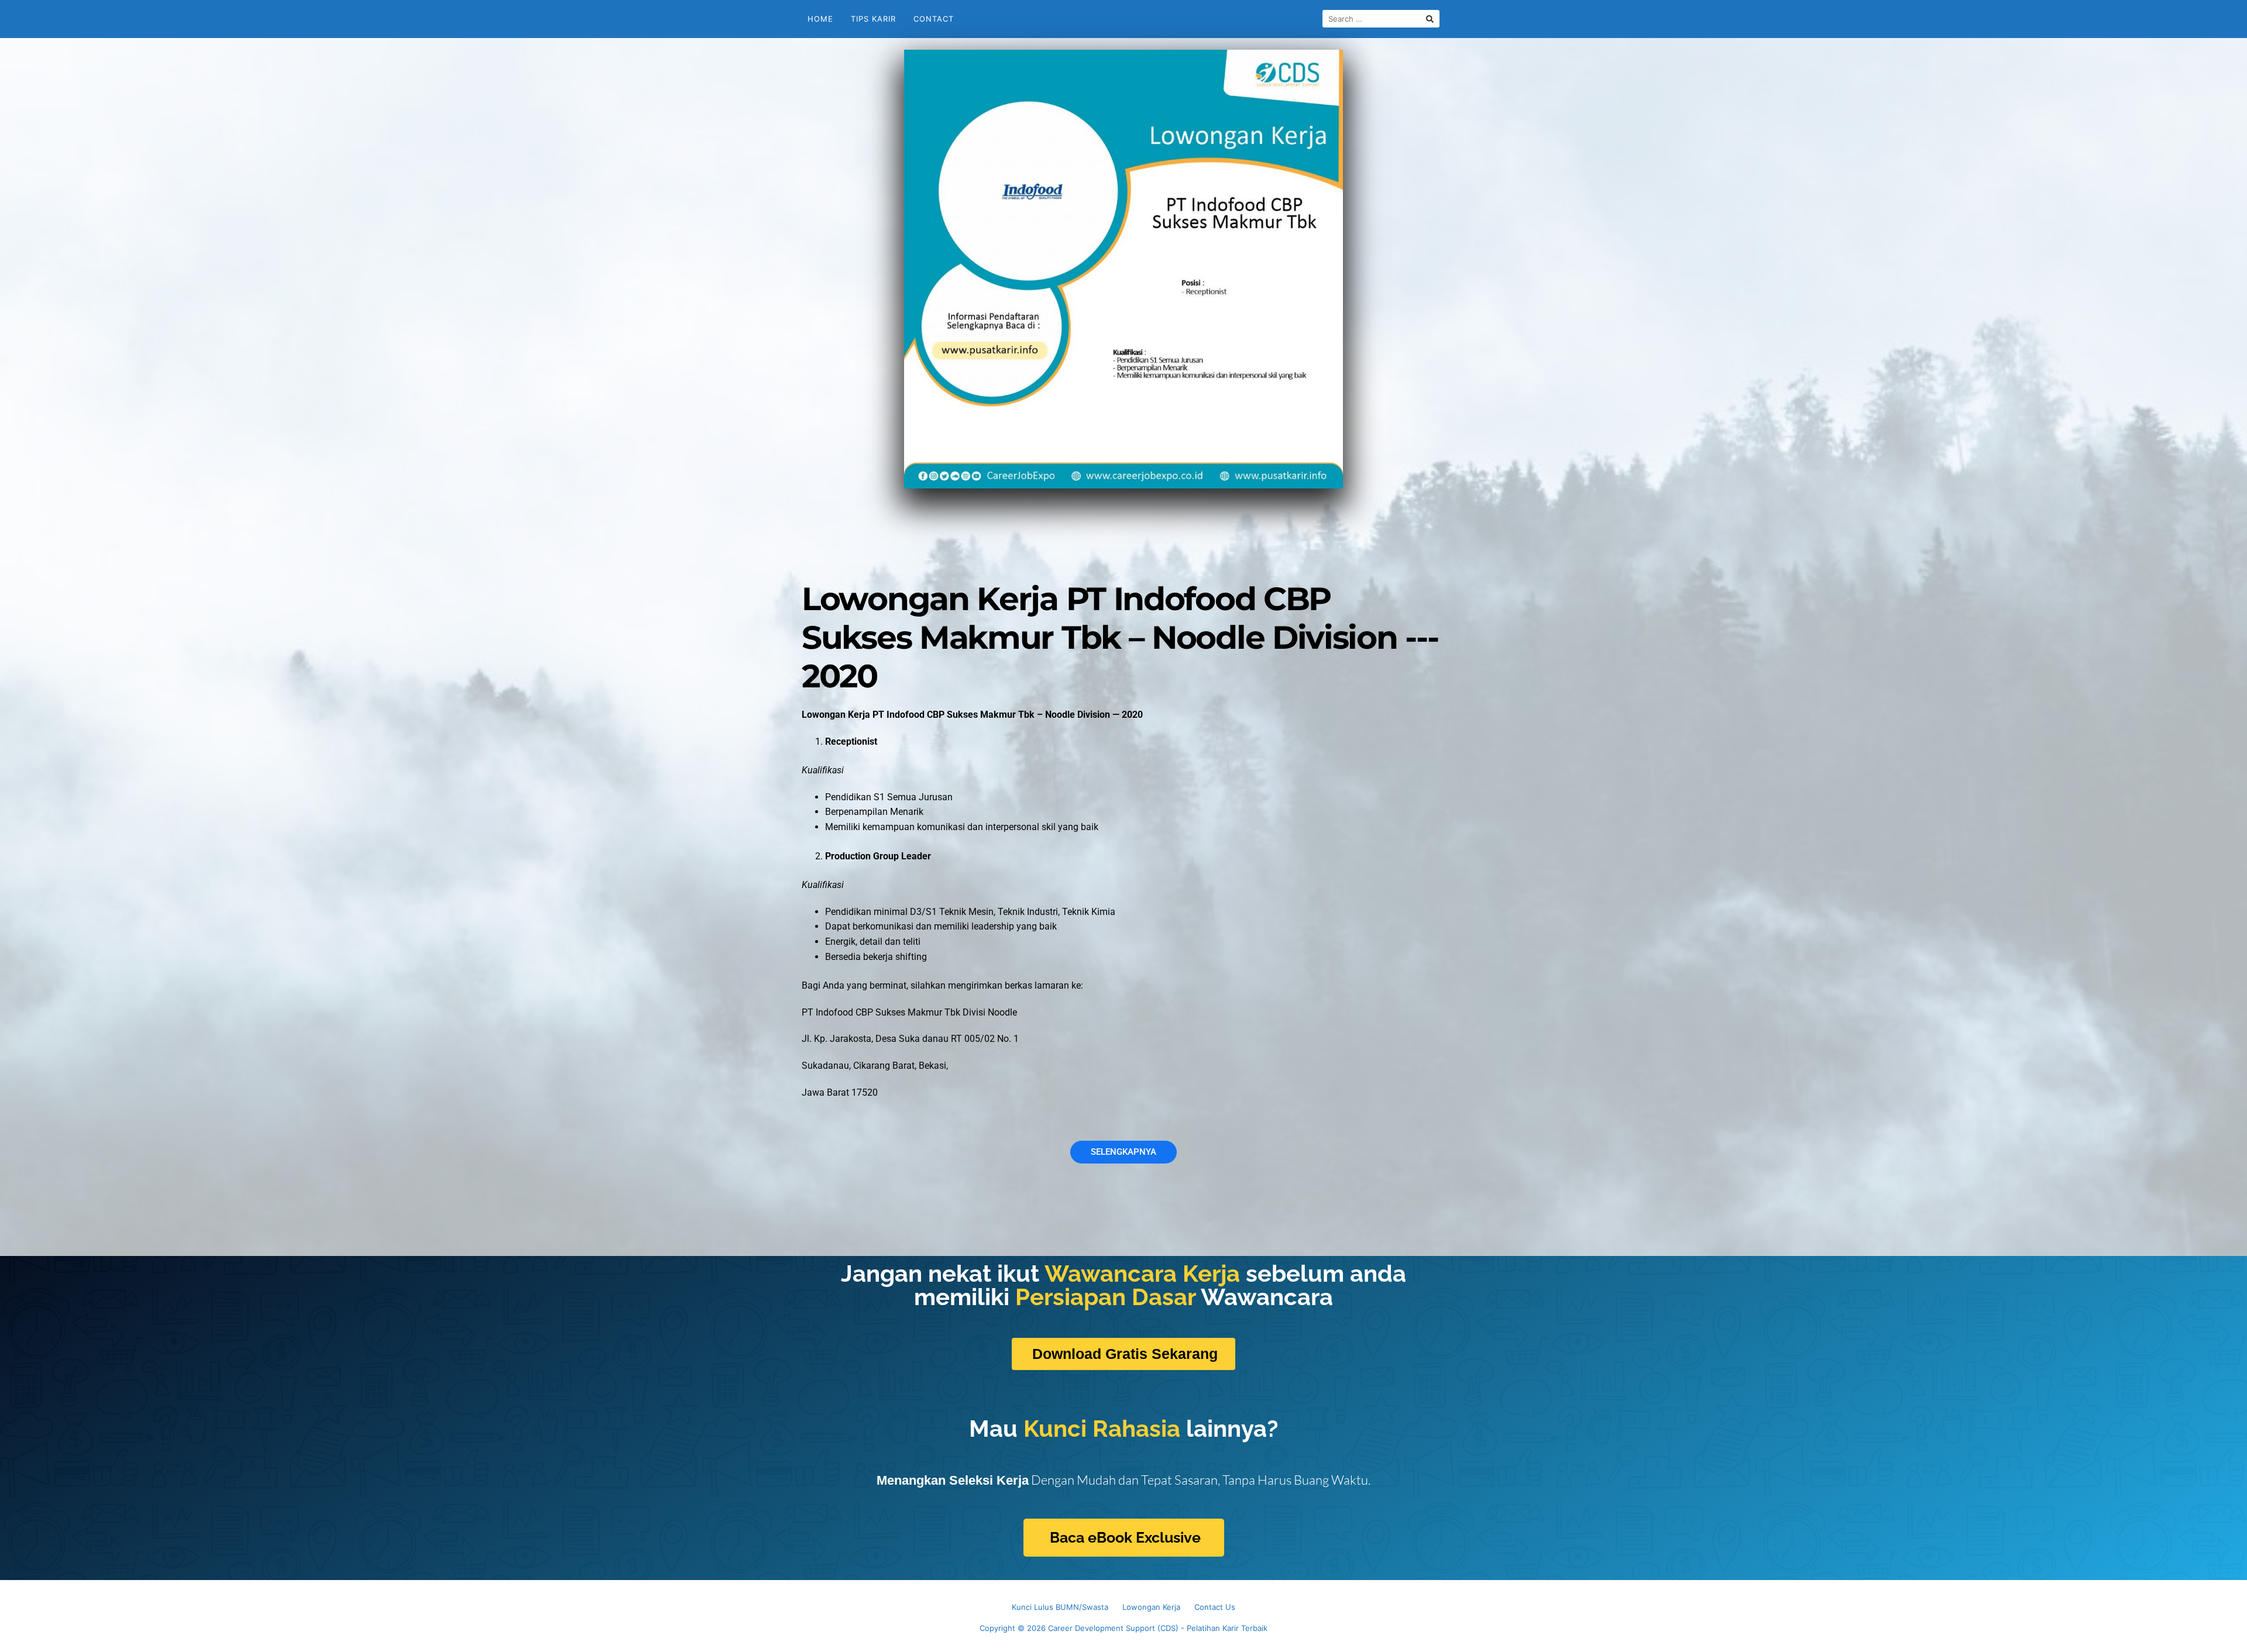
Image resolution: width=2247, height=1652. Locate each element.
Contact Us (1215, 1607)
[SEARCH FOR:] (1381, 19)
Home (820, 19)
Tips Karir (873, 19)
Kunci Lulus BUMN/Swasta (1060, 1607)
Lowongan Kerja (1151, 1607)
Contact (934, 19)
